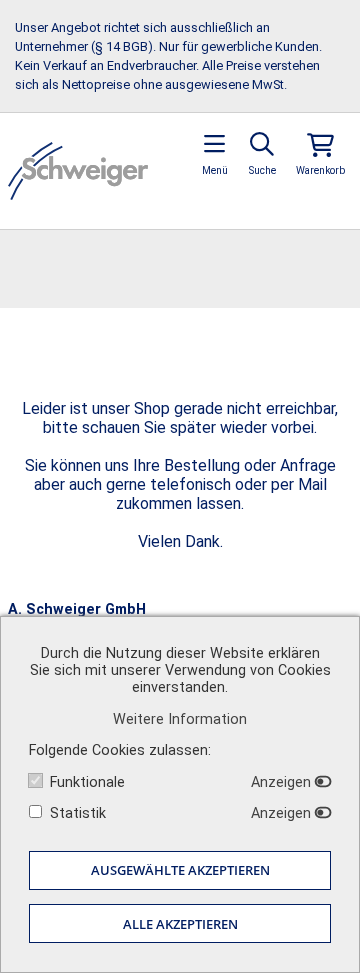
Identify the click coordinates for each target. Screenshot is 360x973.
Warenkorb (320, 170)
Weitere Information (180, 719)
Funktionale (87, 782)
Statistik (78, 813)
